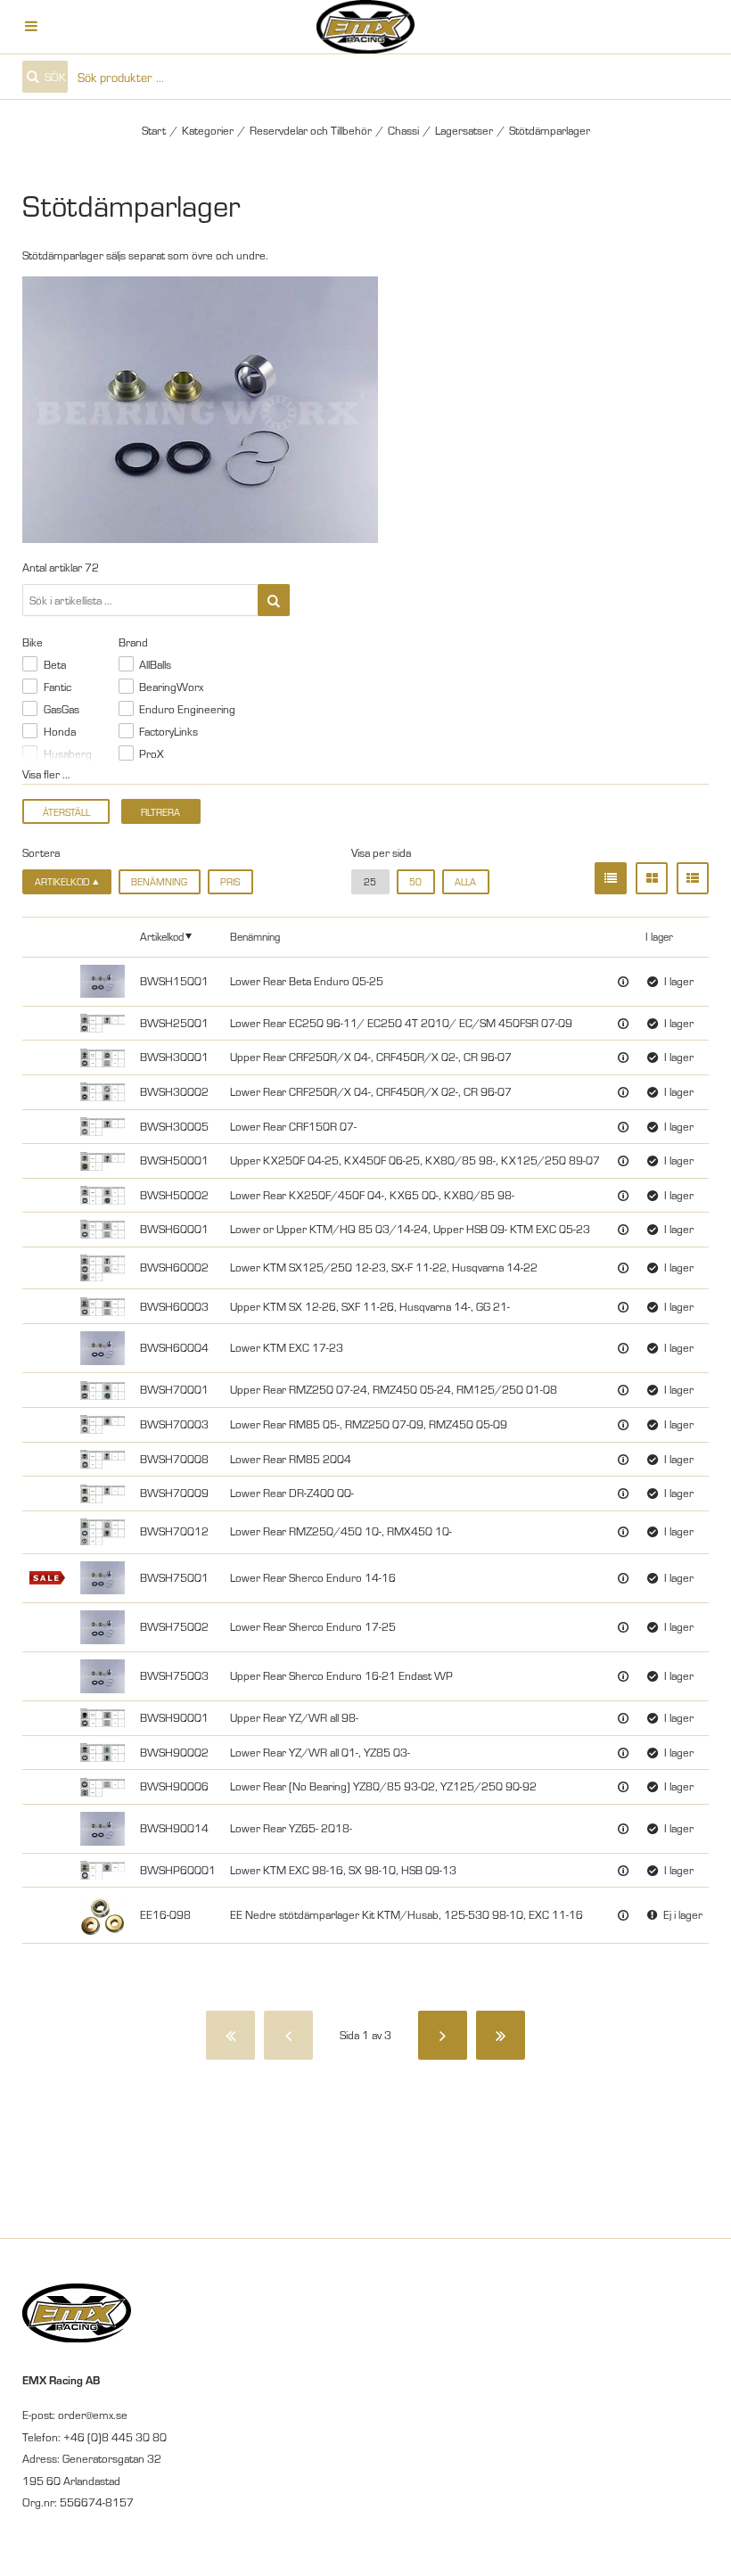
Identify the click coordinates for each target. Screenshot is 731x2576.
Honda (60, 731)
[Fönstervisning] (652, 878)
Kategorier (208, 130)
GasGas (62, 709)
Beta (55, 664)
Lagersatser (464, 130)
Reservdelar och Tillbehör (311, 130)
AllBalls (155, 664)
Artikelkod (162, 936)
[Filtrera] (274, 600)
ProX (152, 753)
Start (154, 130)
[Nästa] (443, 2035)
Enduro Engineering (187, 709)
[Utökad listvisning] (693, 878)
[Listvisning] (611, 878)
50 (415, 881)
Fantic (57, 687)
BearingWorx (171, 687)
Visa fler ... (46, 774)
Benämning (159, 881)
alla (465, 881)
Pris (230, 881)
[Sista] (501, 2035)
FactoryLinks (168, 731)
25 (370, 881)
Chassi (403, 130)
